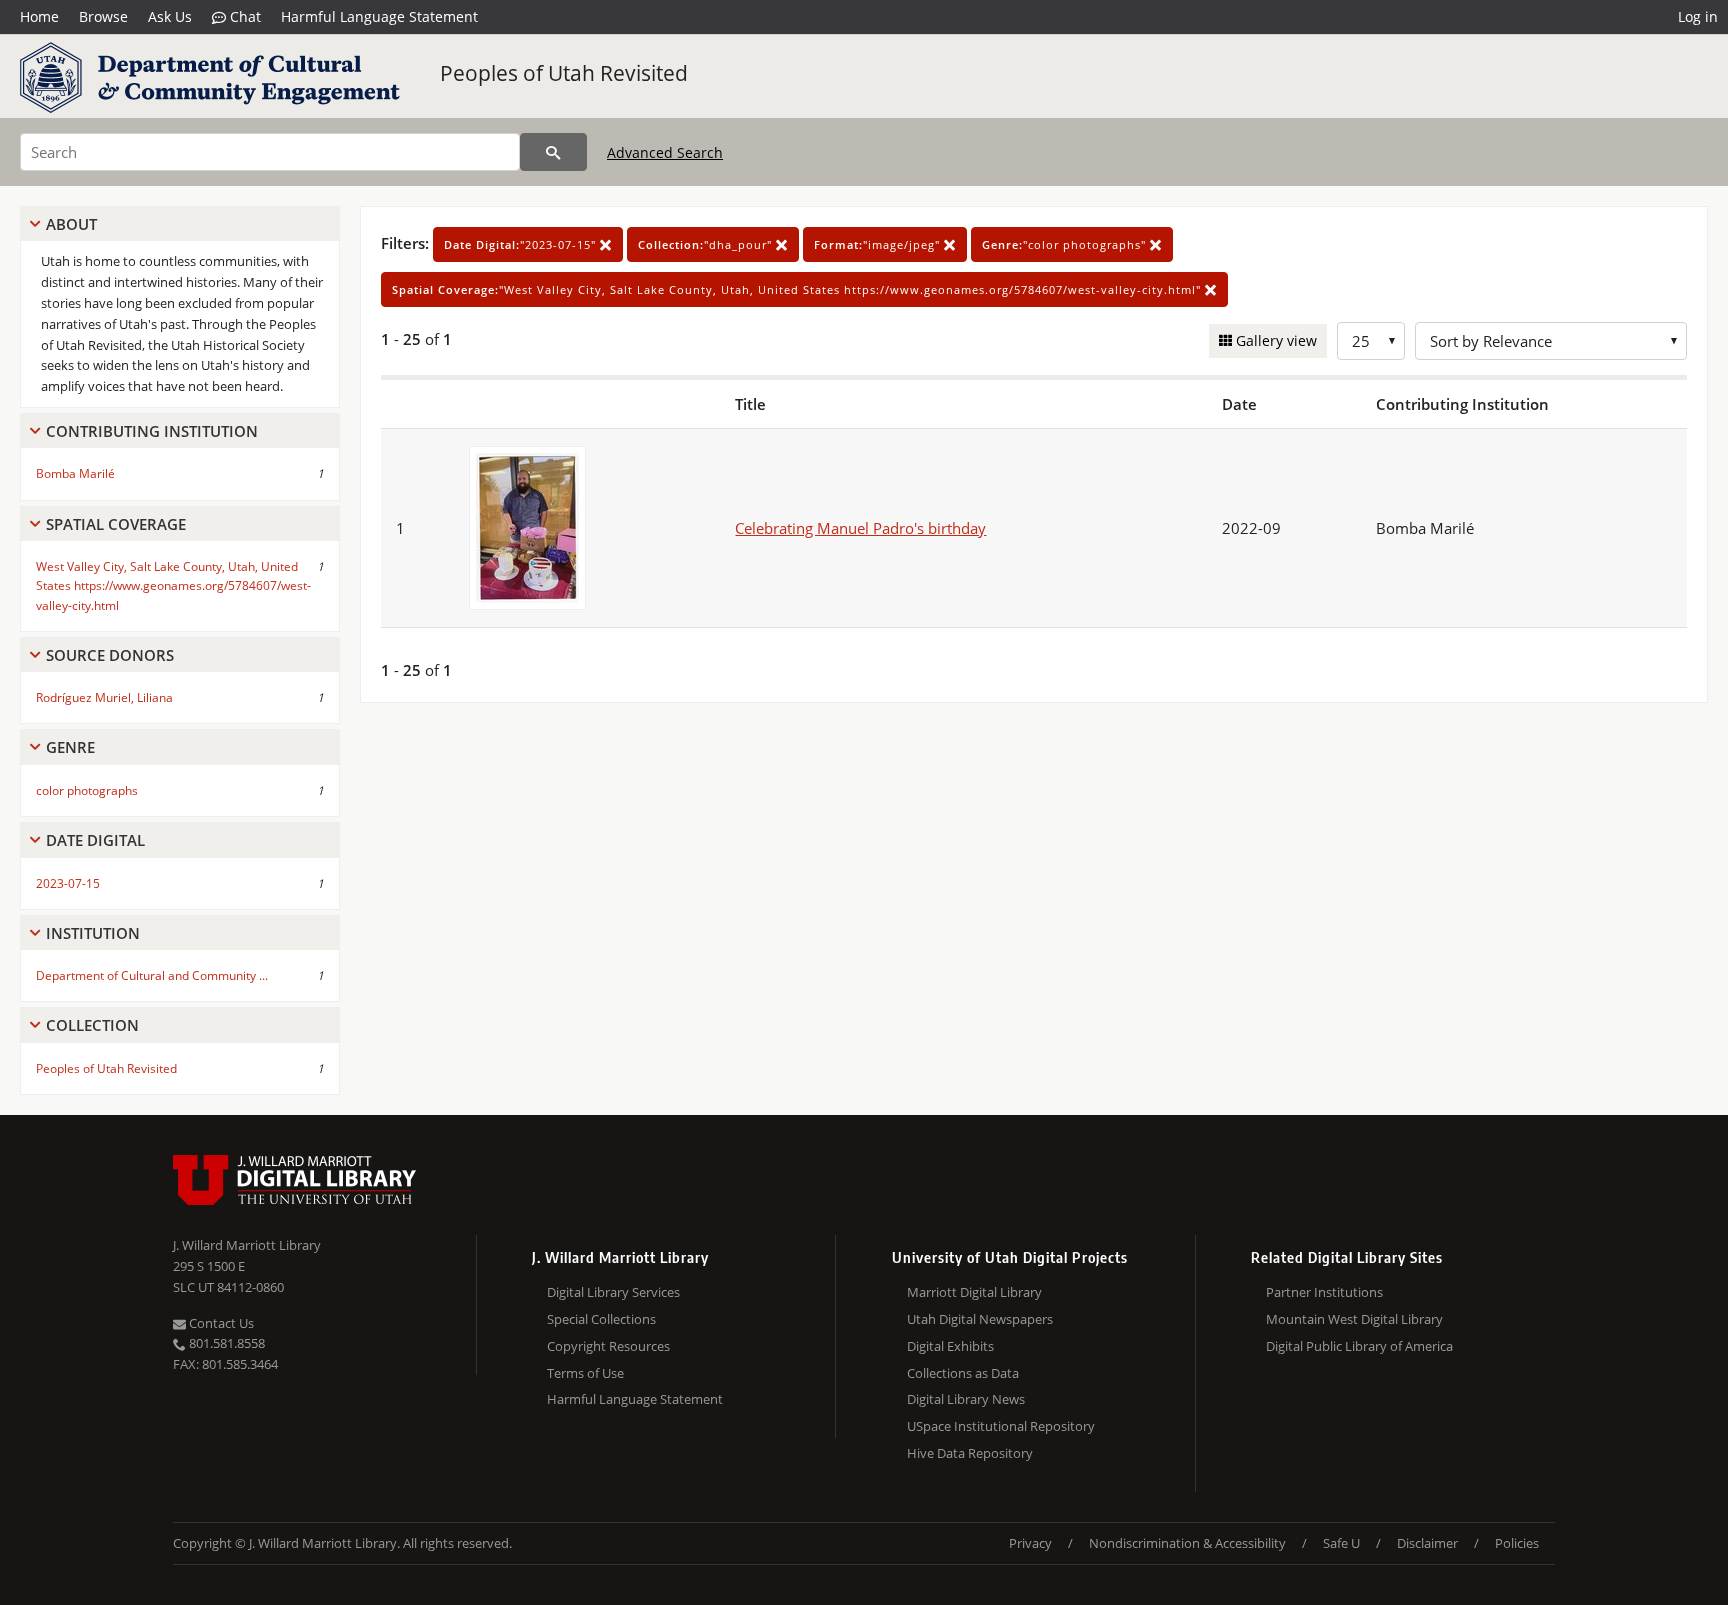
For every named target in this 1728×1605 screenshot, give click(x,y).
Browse (103, 16)
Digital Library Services (613, 1292)
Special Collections (601, 1319)
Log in (1698, 16)
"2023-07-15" (522, 244)
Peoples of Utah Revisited (564, 73)
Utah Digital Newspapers (980, 1319)
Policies (1517, 1543)
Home (39, 16)
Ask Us (170, 16)
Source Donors (110, 655)
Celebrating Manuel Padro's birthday (860, 528)
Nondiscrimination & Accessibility (1187, 1543)
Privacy (1030, 1543)
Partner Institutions (1324, 1292)
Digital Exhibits (950, 1346)
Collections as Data (963, 1373)
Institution (93, 933)
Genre (70, 747)
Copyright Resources (608, 1346)
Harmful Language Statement (379, 16)
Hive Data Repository (970, 1453)
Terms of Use (585, 1373)
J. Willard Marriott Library (247, 1245)
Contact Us (220, 1323)
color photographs (87, 790)
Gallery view (1274, 340)
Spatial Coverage (116, 524)
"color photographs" (1066, 244)
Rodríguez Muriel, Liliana (104, 697)
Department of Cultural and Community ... (152, 975)
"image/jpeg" (879, 244)
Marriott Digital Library (974, 1292)
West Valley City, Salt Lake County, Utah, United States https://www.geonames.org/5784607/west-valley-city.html (173, 585)
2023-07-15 (68, 883)
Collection (92, 1025)
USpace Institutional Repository (1001, 1426)
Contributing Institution (152, 431)
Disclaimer (1427, 1543)
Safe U (1341, 1543)
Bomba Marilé (75, 473)
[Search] (553, 152)
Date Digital (95, 840)
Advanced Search (665, 152)
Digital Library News (966, 1399)
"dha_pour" (707, 244)
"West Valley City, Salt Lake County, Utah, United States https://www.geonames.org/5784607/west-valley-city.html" (798, 289)
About (71, 224)
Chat (243, 16)
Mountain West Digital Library (1354, 1319)
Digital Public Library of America (1359, 1346)
